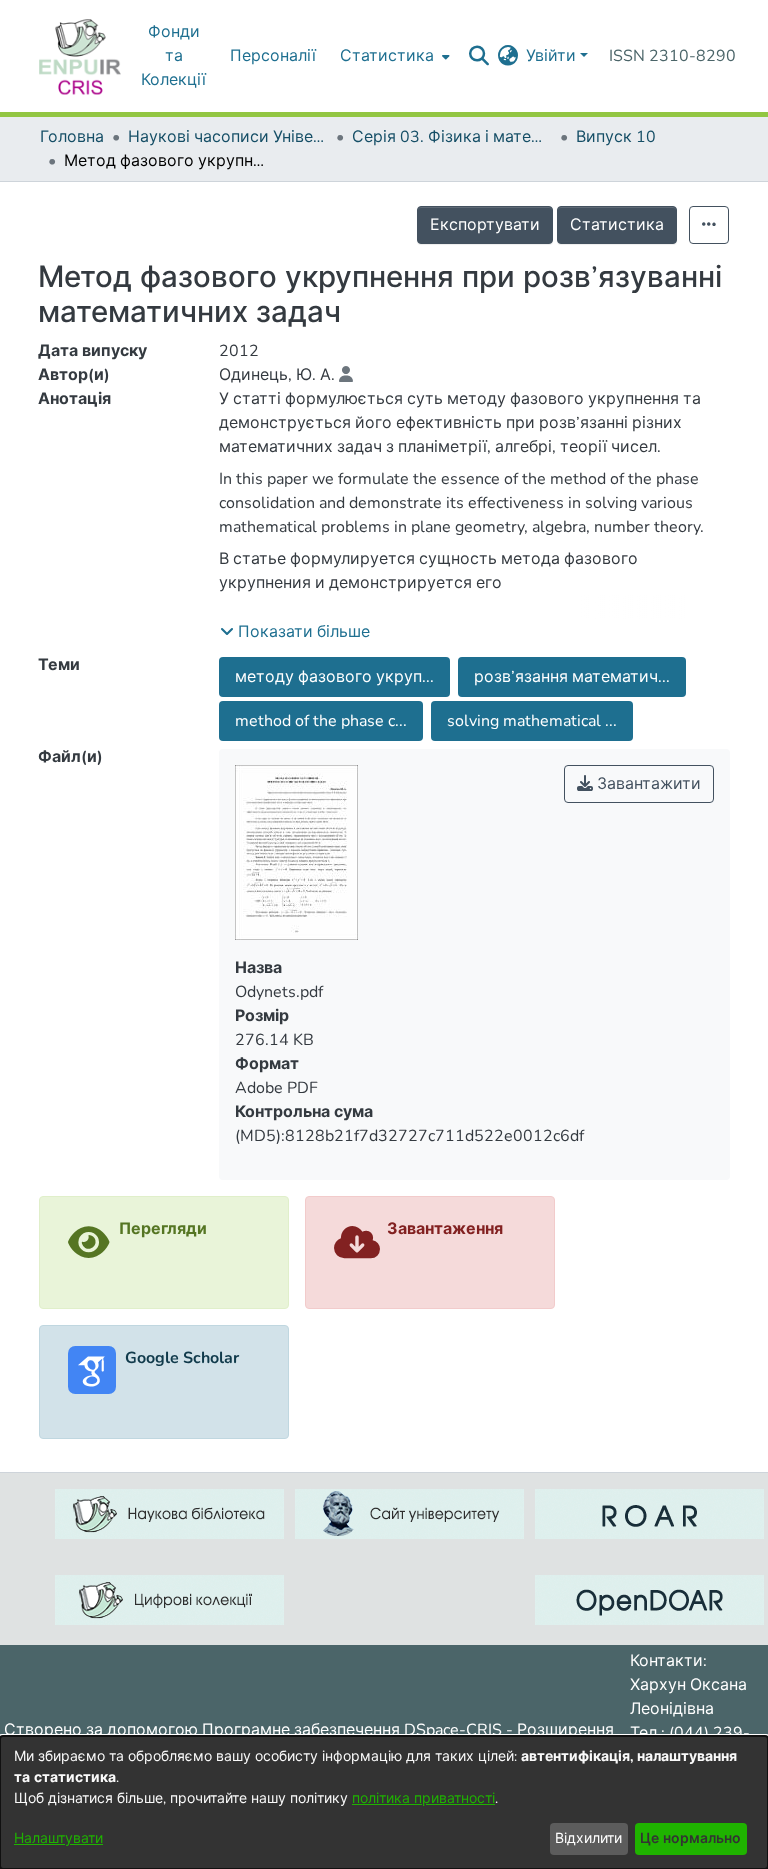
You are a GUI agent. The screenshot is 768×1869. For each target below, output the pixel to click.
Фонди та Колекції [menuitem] (173, 56)
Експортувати (485, 225)
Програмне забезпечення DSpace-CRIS (352, 1730)
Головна (72, 137)
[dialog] (384, 1802)
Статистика (617, 225)
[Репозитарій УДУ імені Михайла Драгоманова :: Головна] (80, 56)
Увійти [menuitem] (551, 56)
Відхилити (588, 1838)
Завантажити (647, 784)
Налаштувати (58, 1838)
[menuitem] (507, 56)
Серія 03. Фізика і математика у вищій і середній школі (452, 137)
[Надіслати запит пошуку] (478, 56)
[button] (295, 632)
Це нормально (690, 1838)
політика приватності (423, 1798)
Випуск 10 (616, 137)
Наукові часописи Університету (228, 137)
